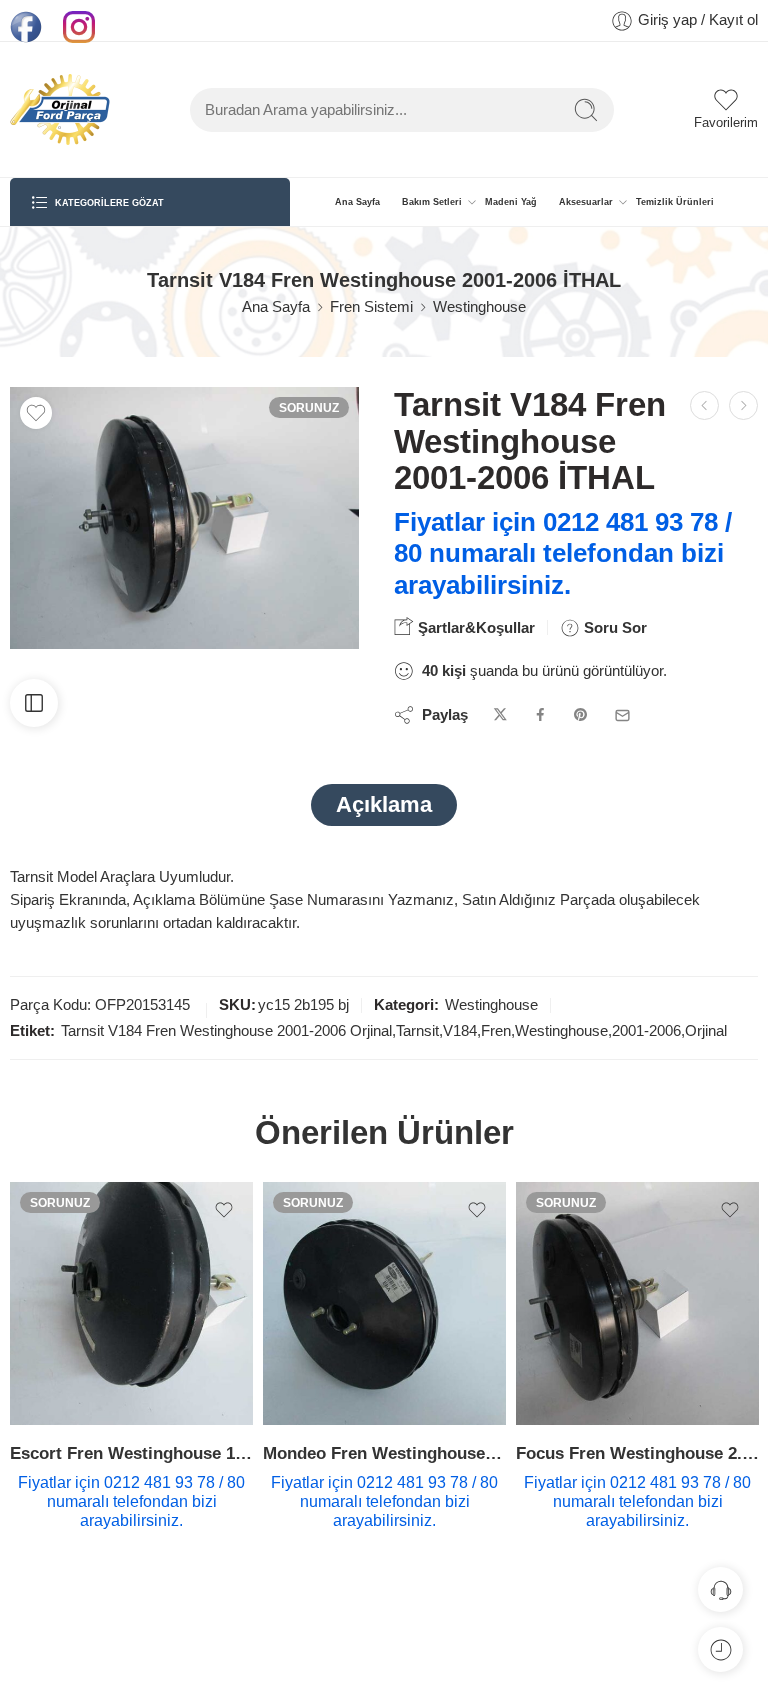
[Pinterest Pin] (581, 715)
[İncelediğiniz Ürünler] (720, 1649)
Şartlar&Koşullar (474, 627)
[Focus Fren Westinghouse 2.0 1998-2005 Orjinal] (637, 1303)
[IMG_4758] (184, 518)
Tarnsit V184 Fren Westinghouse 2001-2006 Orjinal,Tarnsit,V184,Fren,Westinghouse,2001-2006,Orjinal (394, 1031)
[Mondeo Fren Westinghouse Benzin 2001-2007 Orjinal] (384, 1303)
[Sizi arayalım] (720, 1589)
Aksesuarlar (586, 202)
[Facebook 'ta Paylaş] (540, 715)
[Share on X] (500, 715)
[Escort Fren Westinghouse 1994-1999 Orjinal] (131, 1303)
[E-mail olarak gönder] (622, 715)
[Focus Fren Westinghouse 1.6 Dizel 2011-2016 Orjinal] (704, 405)
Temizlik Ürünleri (675, 202)
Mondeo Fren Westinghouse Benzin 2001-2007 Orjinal (384, 1453)
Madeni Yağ (511, 202)
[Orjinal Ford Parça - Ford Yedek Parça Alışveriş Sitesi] (60, 109)
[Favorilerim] (36, 413)
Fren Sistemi (371, 307)
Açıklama (384, 804)
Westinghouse (479, 307)
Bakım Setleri (432, 202)
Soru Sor (613, 627)
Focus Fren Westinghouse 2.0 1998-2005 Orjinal (637, 1453)
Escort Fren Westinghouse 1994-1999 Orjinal (131, 1453)
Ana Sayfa (357, 202)
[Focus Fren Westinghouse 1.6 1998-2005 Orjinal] (743, 405)
